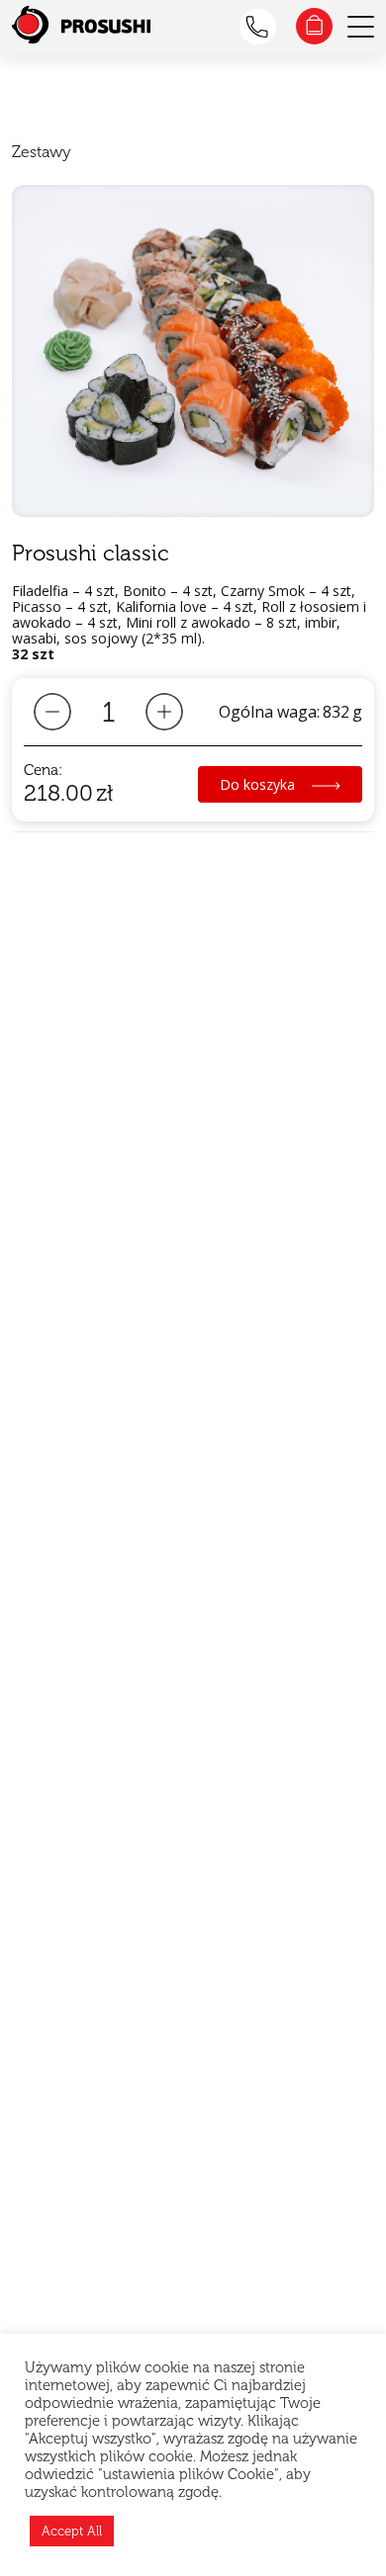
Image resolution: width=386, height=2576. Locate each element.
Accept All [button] (72, 2531)
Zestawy (42, 152)
